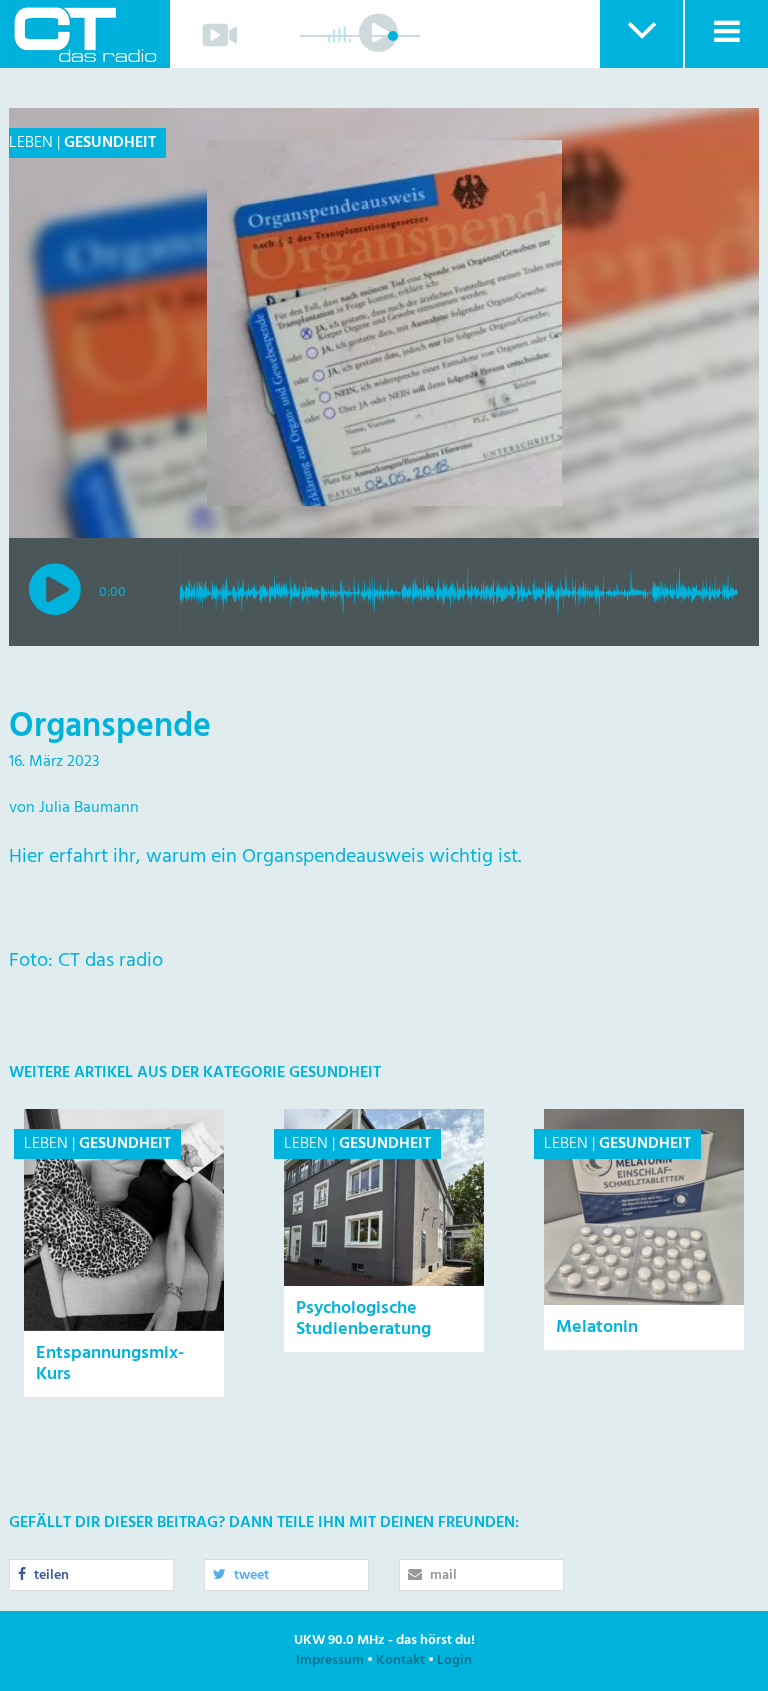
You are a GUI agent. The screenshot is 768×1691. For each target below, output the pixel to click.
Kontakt (400, 1660)
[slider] (393, 36)
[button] (640, 34)
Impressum (330, 1660)
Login (454, 1660)
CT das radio (85, 34)
